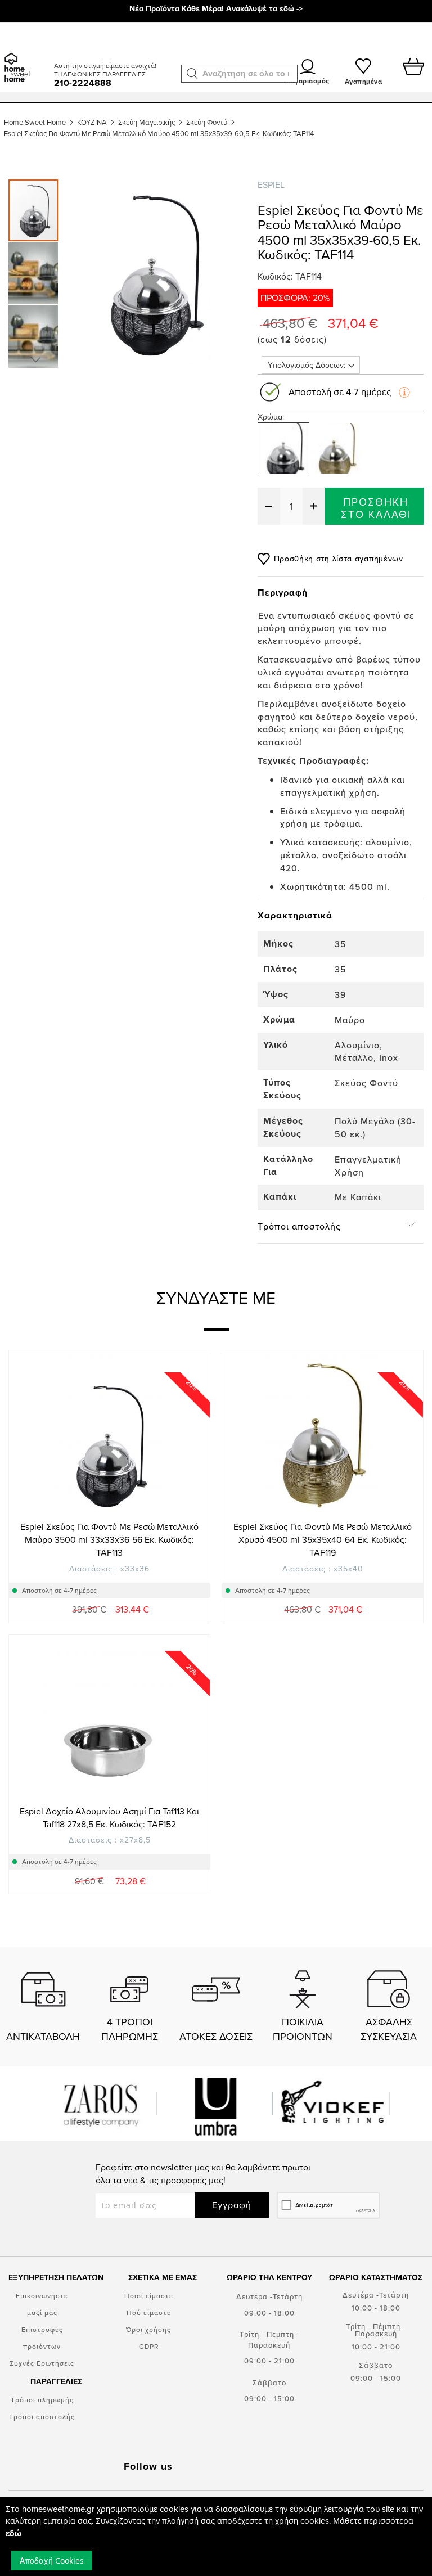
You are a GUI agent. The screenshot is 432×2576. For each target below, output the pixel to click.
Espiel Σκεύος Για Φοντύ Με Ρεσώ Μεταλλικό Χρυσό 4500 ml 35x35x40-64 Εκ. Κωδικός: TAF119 (323, 1539)
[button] (192, 74)
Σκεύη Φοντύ (207, 122)
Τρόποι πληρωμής (42, 2400)
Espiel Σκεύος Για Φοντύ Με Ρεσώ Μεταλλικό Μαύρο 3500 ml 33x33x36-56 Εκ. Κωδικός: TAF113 (109, 1539)
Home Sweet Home (35, 122)
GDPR (149, 2346)
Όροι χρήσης (148, 2329)
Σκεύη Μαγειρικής (147, 122)
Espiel (271, 184)
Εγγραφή (232, 2205)
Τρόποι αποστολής (42, 2417)
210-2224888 (83, 83)
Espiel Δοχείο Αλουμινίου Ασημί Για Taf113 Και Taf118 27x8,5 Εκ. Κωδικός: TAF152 (109, 1818)
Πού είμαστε (149, 2312)
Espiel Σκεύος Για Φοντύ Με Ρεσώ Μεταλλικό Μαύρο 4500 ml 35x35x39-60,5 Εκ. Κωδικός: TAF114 (159, 133)
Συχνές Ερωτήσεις (42, 2363)
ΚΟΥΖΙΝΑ (92, 122)
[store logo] (25, 53)
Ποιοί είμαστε (149, 2296)
